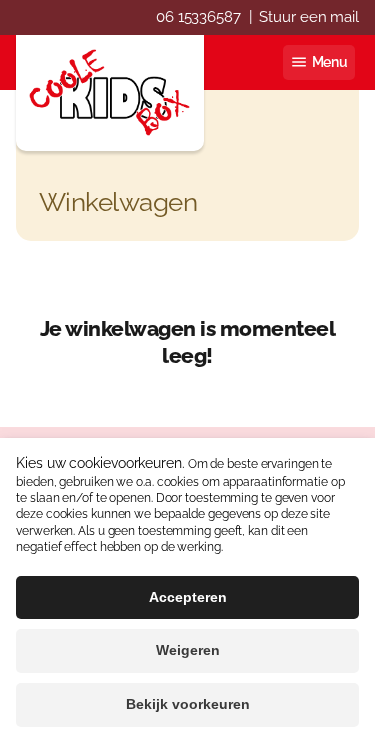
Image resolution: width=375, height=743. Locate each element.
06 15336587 (198, 17)
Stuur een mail (309, 17)
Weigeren (188, 650)
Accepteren (188, 597)
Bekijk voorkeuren (188, 704)
